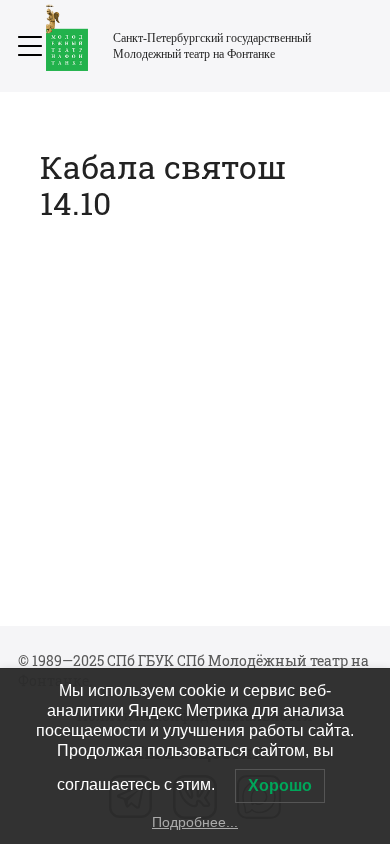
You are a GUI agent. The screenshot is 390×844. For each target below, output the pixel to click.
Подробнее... (195, 822)
